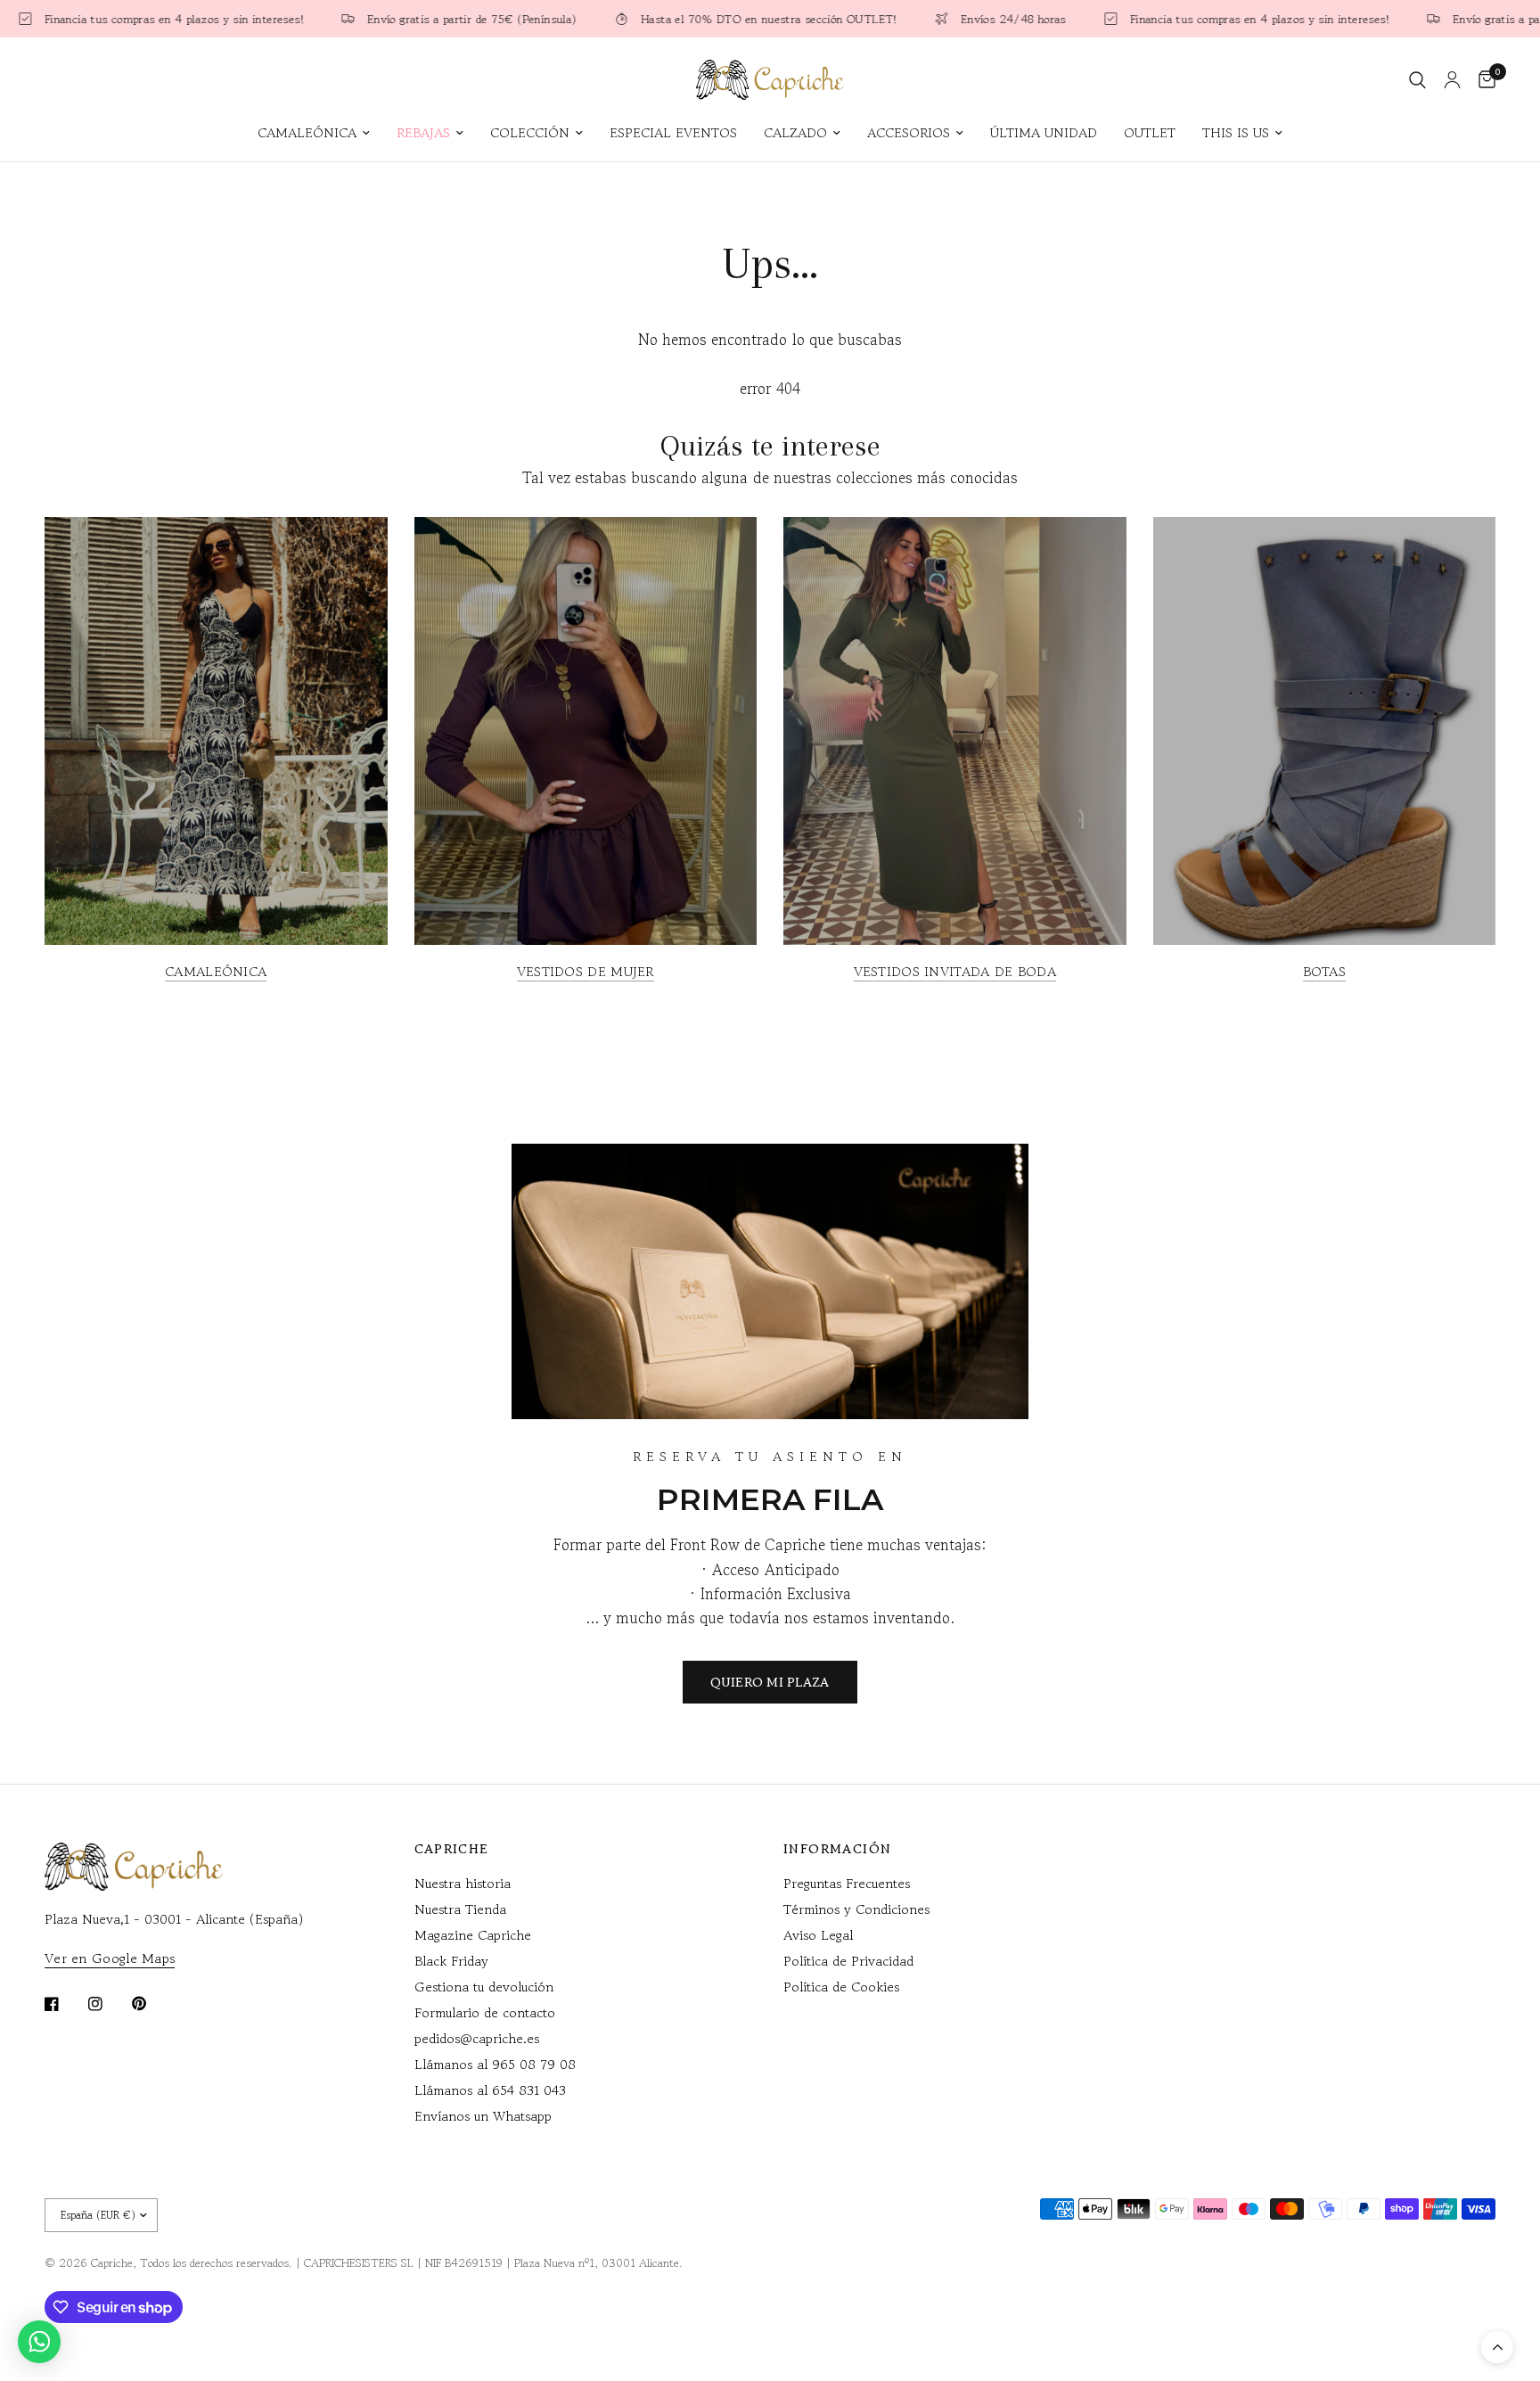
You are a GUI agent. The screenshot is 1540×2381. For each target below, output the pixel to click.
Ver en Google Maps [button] (110, 1958)
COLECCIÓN (530, 132)
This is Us (1236, 132)
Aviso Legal (818, 1935)
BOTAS (1325, 971)
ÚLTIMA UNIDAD (1044, 132)
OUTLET (1150, 132)
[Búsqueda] (1417, 80)
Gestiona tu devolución (484, 1987)
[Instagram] (108, 2004)
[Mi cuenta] (1452, 80)
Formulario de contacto (485, 2012)
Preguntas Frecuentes (847, 1883)
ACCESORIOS (909, 132)
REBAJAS (423, 132)
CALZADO (795, 132)
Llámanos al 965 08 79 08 (495, 2064)
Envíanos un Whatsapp (483, 2116)
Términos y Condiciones (856, 1909)
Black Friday (451, 1961)
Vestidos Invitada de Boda (955, 971)
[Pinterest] (152, 2003)
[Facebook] (64, 2004)
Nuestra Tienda (460, 1909)
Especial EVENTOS (673, 132)
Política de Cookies (841, 1987)
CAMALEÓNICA (307, 132)
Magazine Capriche (473, 1935)
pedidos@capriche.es (477, 2038)
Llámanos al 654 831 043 (490, 2090)
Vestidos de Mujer (586, 971)
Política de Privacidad (848, 1961)
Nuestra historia (463, 1883)
